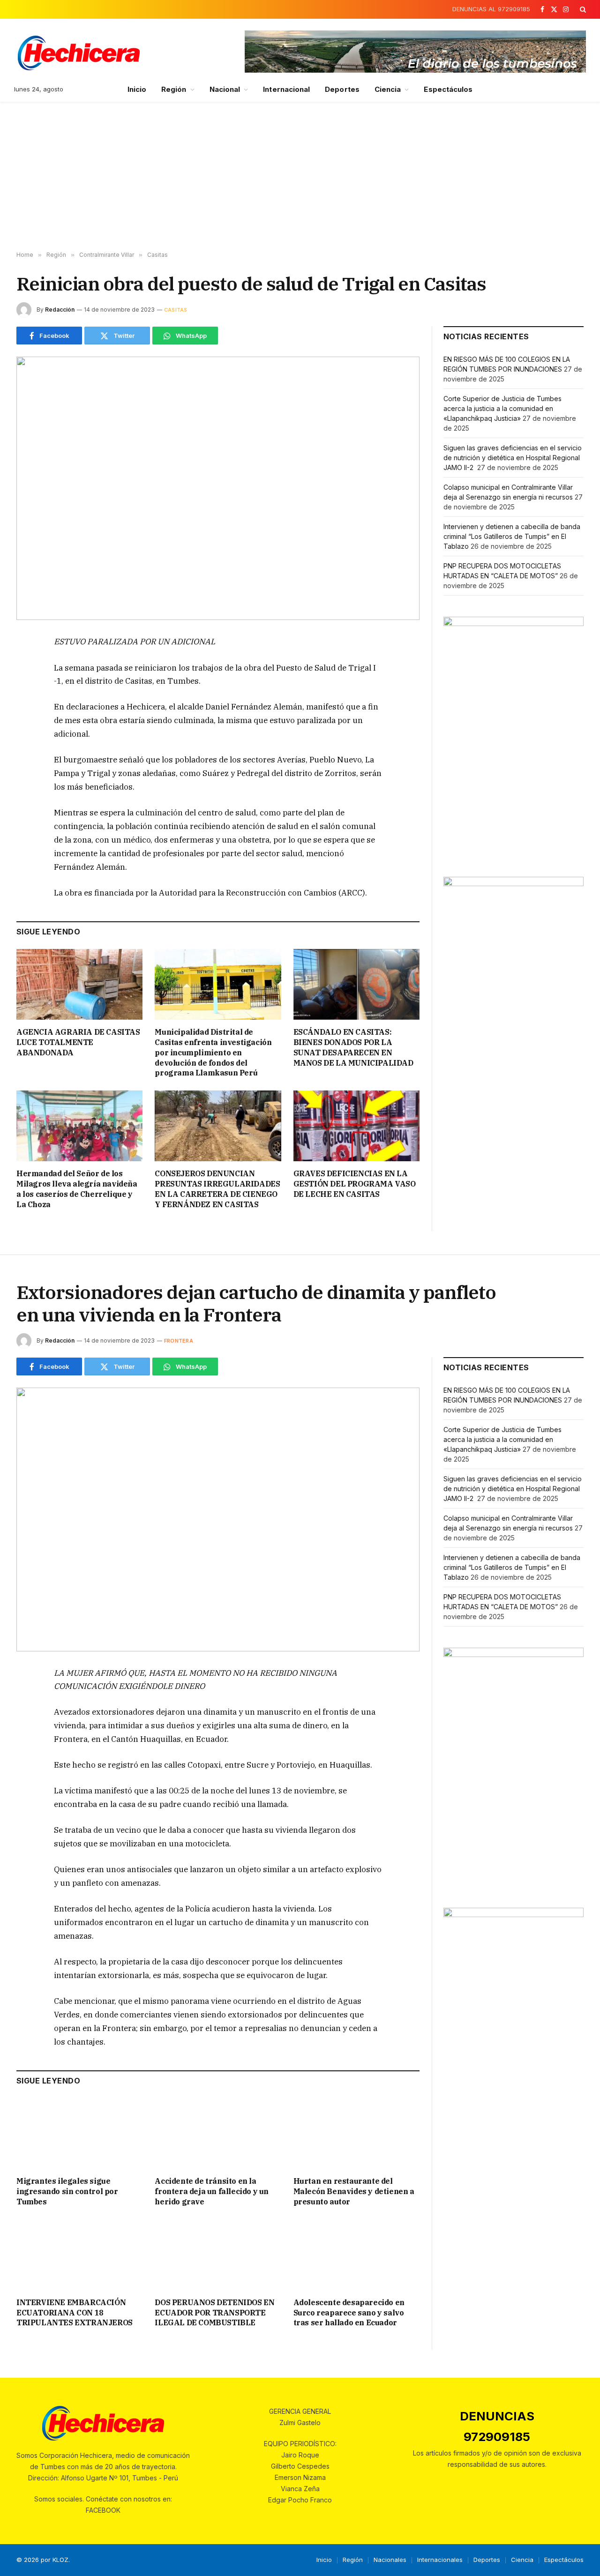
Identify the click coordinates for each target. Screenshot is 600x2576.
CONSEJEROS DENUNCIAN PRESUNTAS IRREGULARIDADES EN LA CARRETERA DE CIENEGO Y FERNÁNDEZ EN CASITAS (217, 1189)
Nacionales (390, 2560)
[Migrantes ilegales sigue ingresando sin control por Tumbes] (79, 2133)
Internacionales (440, 2560)
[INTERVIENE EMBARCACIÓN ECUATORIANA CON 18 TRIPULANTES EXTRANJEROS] (79, 2254)
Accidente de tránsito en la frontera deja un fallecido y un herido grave (212, 2191)
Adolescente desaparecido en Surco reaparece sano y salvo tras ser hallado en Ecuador (349, 2313)
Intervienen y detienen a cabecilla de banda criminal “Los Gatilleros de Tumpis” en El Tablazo (512, 536)
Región (174, 89)
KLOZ (60, 2560)
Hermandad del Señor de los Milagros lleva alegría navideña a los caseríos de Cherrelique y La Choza (77, 1189)
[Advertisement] (300, 177)
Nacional (225, 89)
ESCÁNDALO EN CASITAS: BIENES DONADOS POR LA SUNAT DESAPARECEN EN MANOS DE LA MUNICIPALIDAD (353, 1047)
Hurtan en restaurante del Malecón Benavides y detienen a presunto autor (354, 2191)
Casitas (176, 310)
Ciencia (388, 89)
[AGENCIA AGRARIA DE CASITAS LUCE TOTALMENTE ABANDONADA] (79, 984)
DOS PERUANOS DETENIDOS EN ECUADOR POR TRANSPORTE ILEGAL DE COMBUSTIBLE (214, 2313)
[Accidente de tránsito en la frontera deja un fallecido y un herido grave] (218, 2133)
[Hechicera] (79, 53)
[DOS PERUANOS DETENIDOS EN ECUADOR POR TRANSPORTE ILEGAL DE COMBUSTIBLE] (218, 2254)
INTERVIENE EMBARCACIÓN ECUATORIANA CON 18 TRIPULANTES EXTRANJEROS (75, 2313)
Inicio (137, 89)
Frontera (179, 1341)
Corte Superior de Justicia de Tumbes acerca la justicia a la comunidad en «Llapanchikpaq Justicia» (502, 408)
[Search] (582, 9)
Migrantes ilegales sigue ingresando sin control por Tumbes (67, 2191)
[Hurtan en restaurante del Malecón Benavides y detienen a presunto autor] (356, 2133)
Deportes (342, 89)
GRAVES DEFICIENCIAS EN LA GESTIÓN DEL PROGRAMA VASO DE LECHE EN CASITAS (355, 1184)
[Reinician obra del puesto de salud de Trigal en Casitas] (218, 488)
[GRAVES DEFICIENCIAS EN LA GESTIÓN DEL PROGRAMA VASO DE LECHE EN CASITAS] (356, 1126)
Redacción (60, 310)
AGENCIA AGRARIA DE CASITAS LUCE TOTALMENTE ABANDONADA (78, 1042)
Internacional (286, 89)
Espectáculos (448, 89)
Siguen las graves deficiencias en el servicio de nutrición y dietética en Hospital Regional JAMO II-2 (513, 458)
